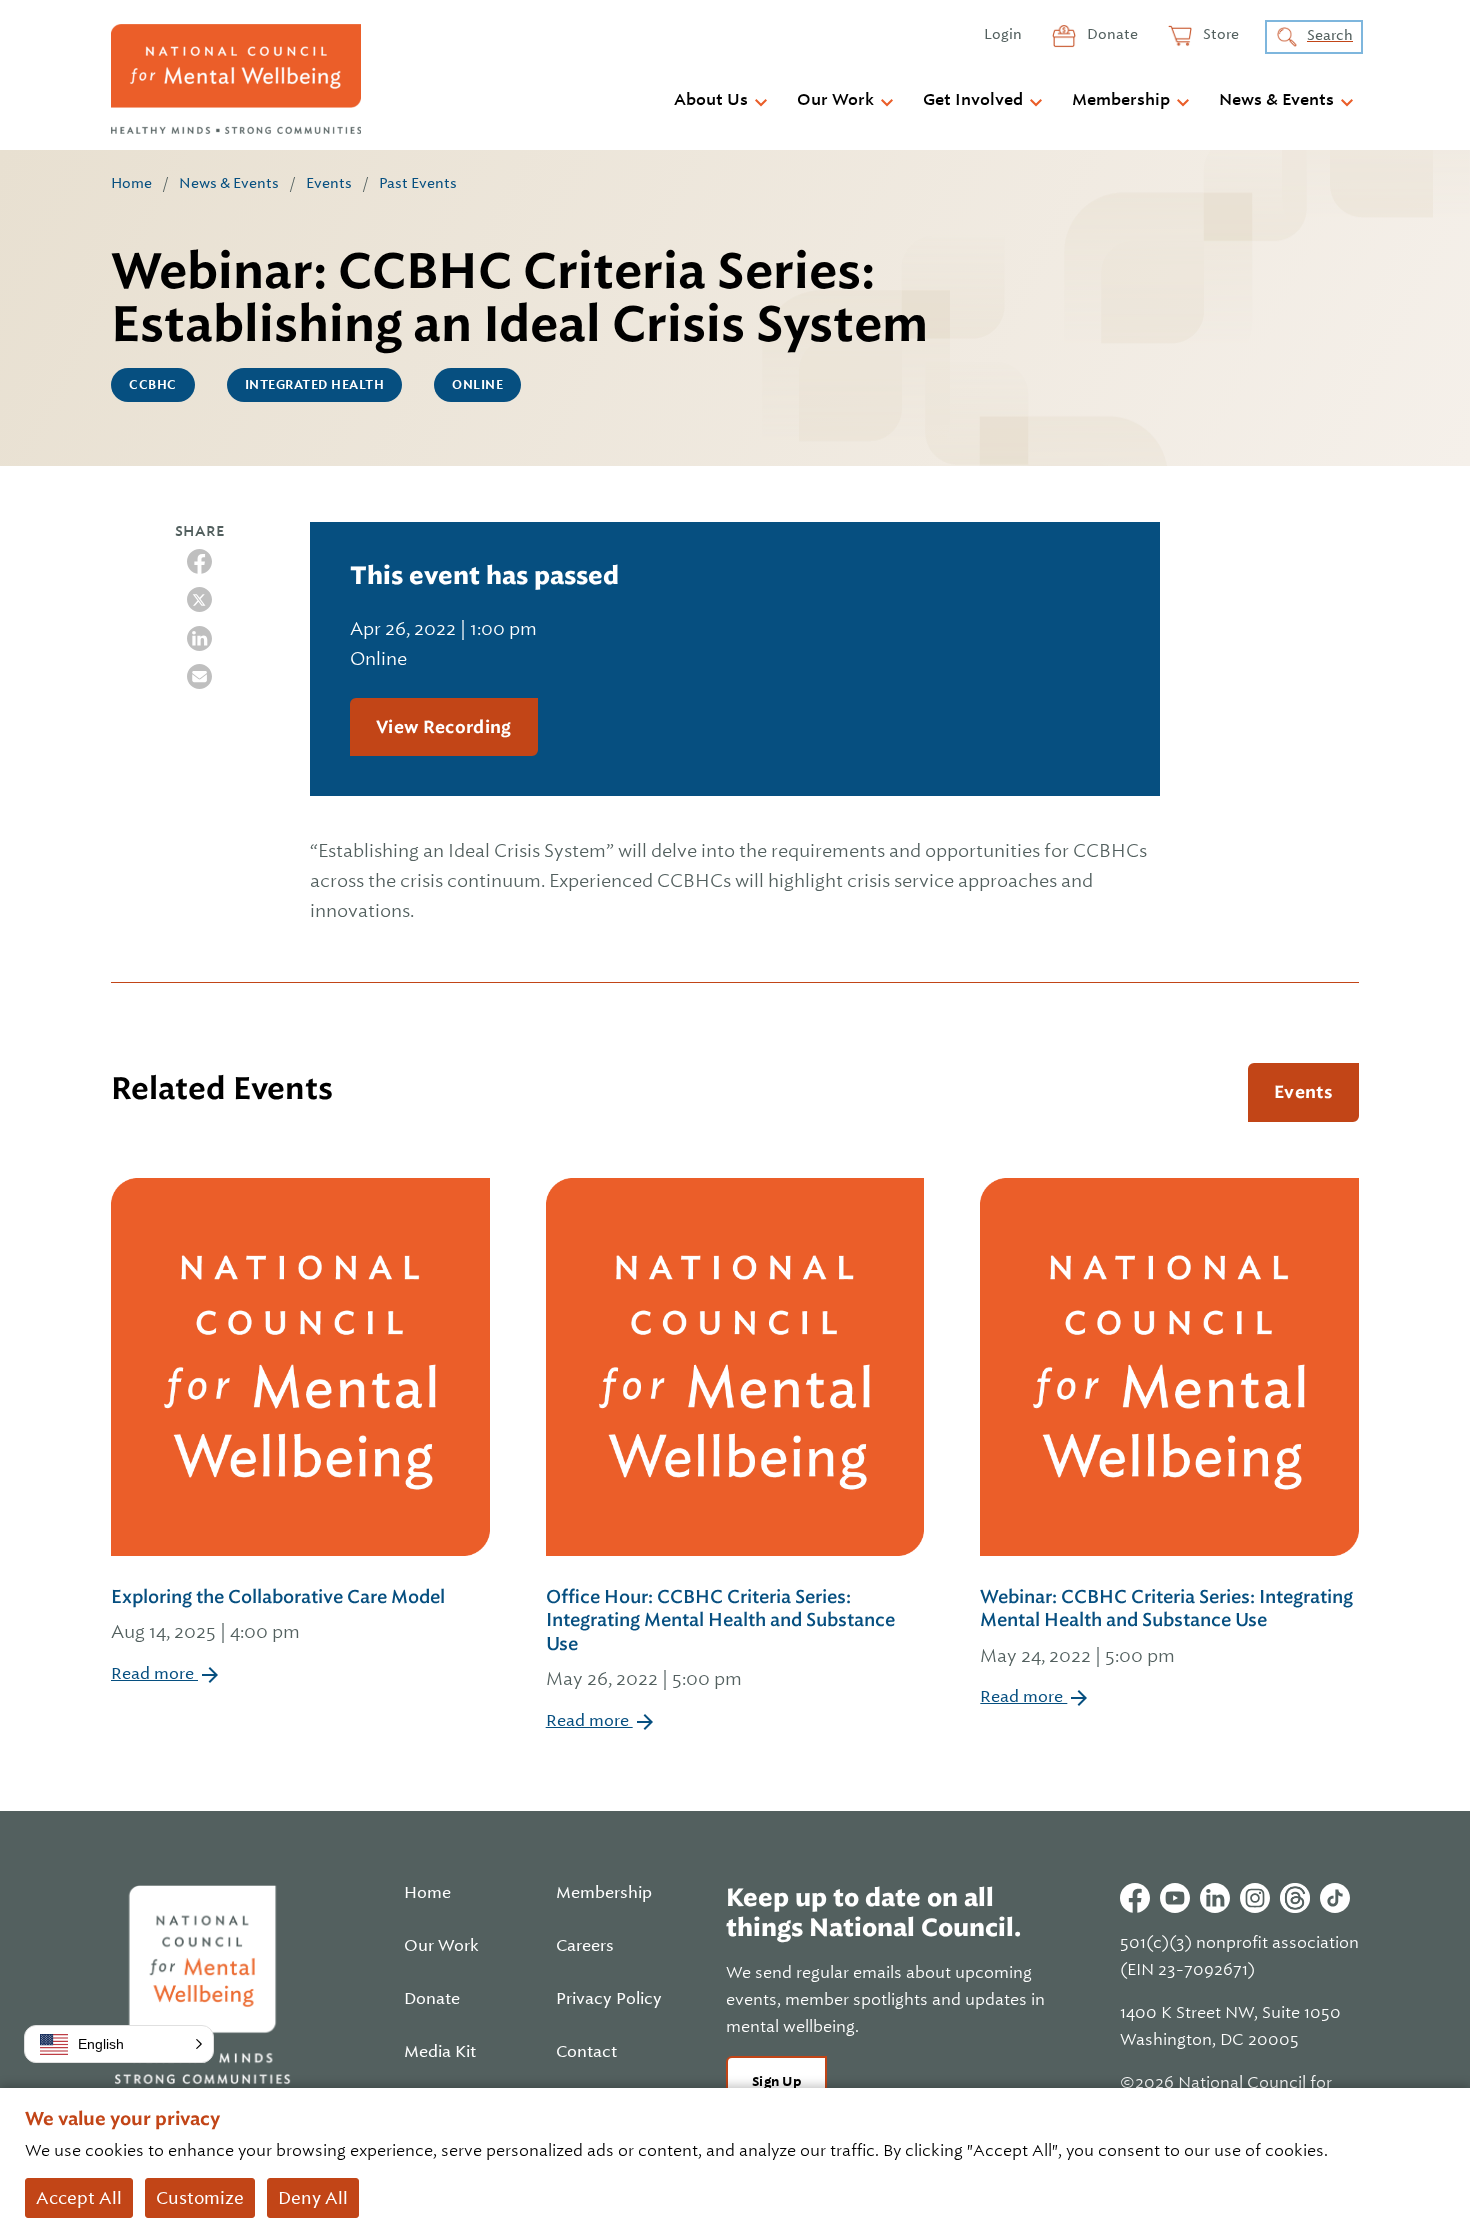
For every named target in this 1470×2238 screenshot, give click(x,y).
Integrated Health (315, 385)
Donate (1111, 34)
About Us (711, 100)
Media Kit (440, 2052)
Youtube (1175, 1898)
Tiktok (1335, 1898)
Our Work (835, 100)
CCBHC (153, 385)
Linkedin (1215, 1898)
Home (131, 183)
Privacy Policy (609, 1999)
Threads (1295, 1898)
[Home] (236, 79)
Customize (200, 2198)
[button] (119, 2044)
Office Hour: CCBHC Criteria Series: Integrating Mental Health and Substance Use (720, 1637)
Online (477, 385)
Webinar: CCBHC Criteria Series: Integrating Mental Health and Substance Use (1166, 1626)
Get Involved (973, 100)
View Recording (444, 727)
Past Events (418, 183)
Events (329, 183)
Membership (1121, 100)
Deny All (313, 2198)
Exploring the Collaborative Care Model (278, 1614)
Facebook (1135, 1898)
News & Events (1276, 100)
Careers (585, 1946)
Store (1219, 34)
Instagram (1255, 1898)
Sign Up (776, 2081)
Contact (586, 2052)
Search (1330, 35)
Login (1003, 34)
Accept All (79, 2198)
